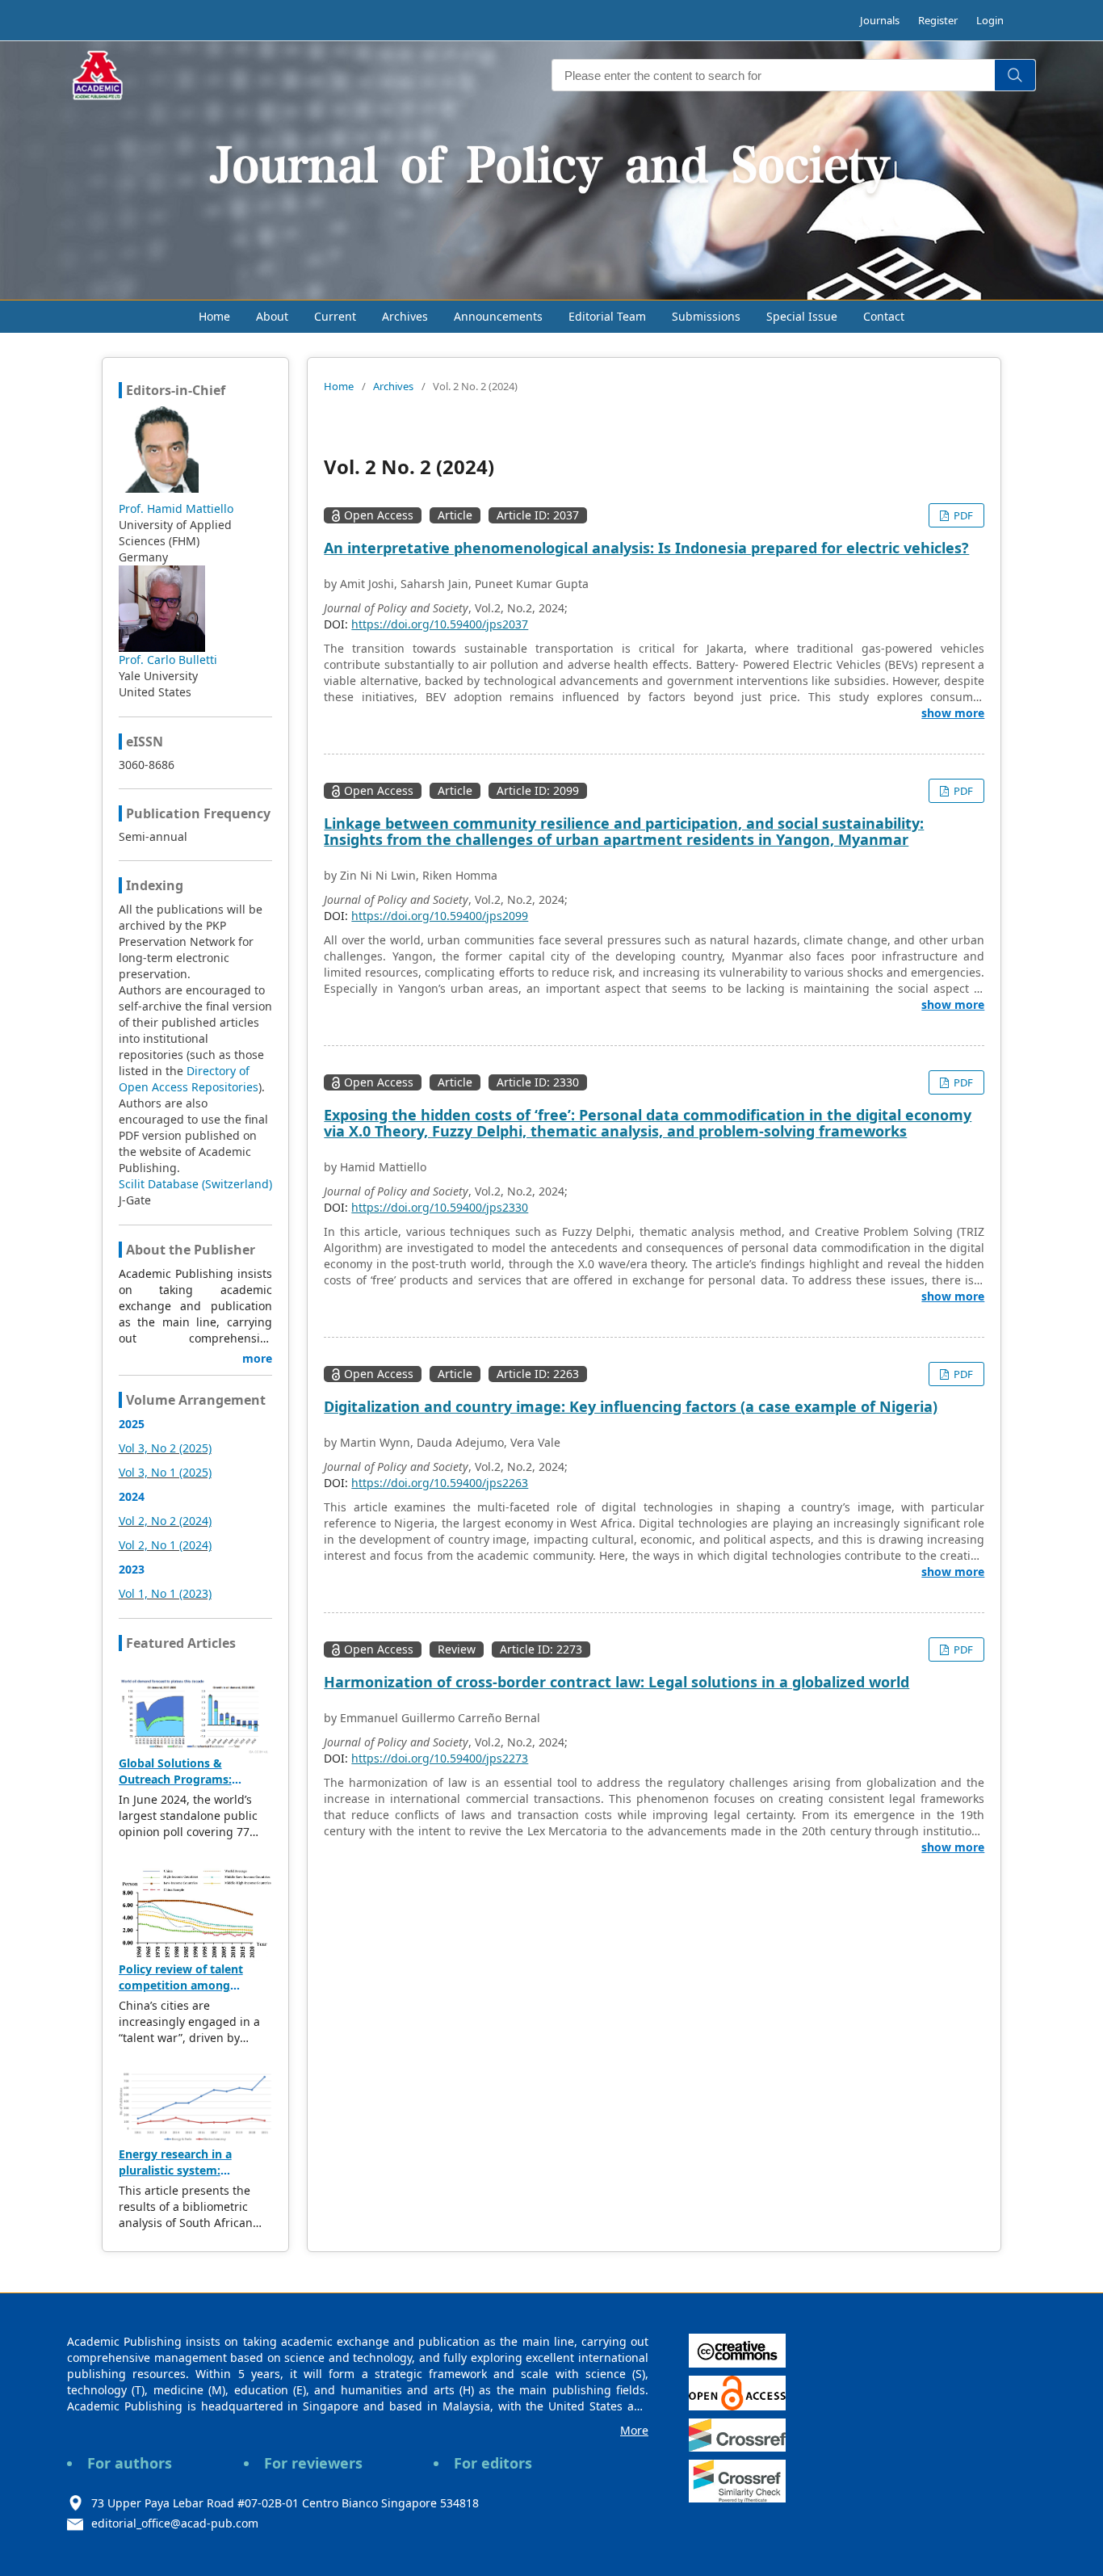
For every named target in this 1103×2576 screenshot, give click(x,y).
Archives (405, 316)
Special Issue (802, 316)
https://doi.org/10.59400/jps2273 (440, 1758)
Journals (880, 20)
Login (990, 20)
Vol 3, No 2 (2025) (165, 1448)
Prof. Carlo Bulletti (168, 660)
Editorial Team (607, 316)
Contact (884, 316)
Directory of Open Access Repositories (189, 1079)
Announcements (498, 316)
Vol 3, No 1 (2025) (165, 1472)
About (272, 316)
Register (938, 20)
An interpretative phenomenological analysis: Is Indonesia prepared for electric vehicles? (646, 548)
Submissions (706, 316)
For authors (130, 2463)
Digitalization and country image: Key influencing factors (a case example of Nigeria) (631, 1406)
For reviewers (313, 2463)
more (257, 1358)
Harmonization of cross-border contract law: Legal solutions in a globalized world (617, 1682)
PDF (962, 515)
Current (335, 316)
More (634, 2430)
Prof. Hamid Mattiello (176, 508)
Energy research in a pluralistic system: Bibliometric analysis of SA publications (193, 2178)
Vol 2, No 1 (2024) (165, 1545)
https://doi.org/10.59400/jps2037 (440, 624)
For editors (493, 2463)
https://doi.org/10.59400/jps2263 (440, 1483)
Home (214, 316)
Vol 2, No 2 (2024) (165, 1521)
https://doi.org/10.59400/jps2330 (440, 1207)
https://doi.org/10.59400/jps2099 (440, 916)
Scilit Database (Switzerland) (195, 1184)
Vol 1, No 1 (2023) (165, 1593)
